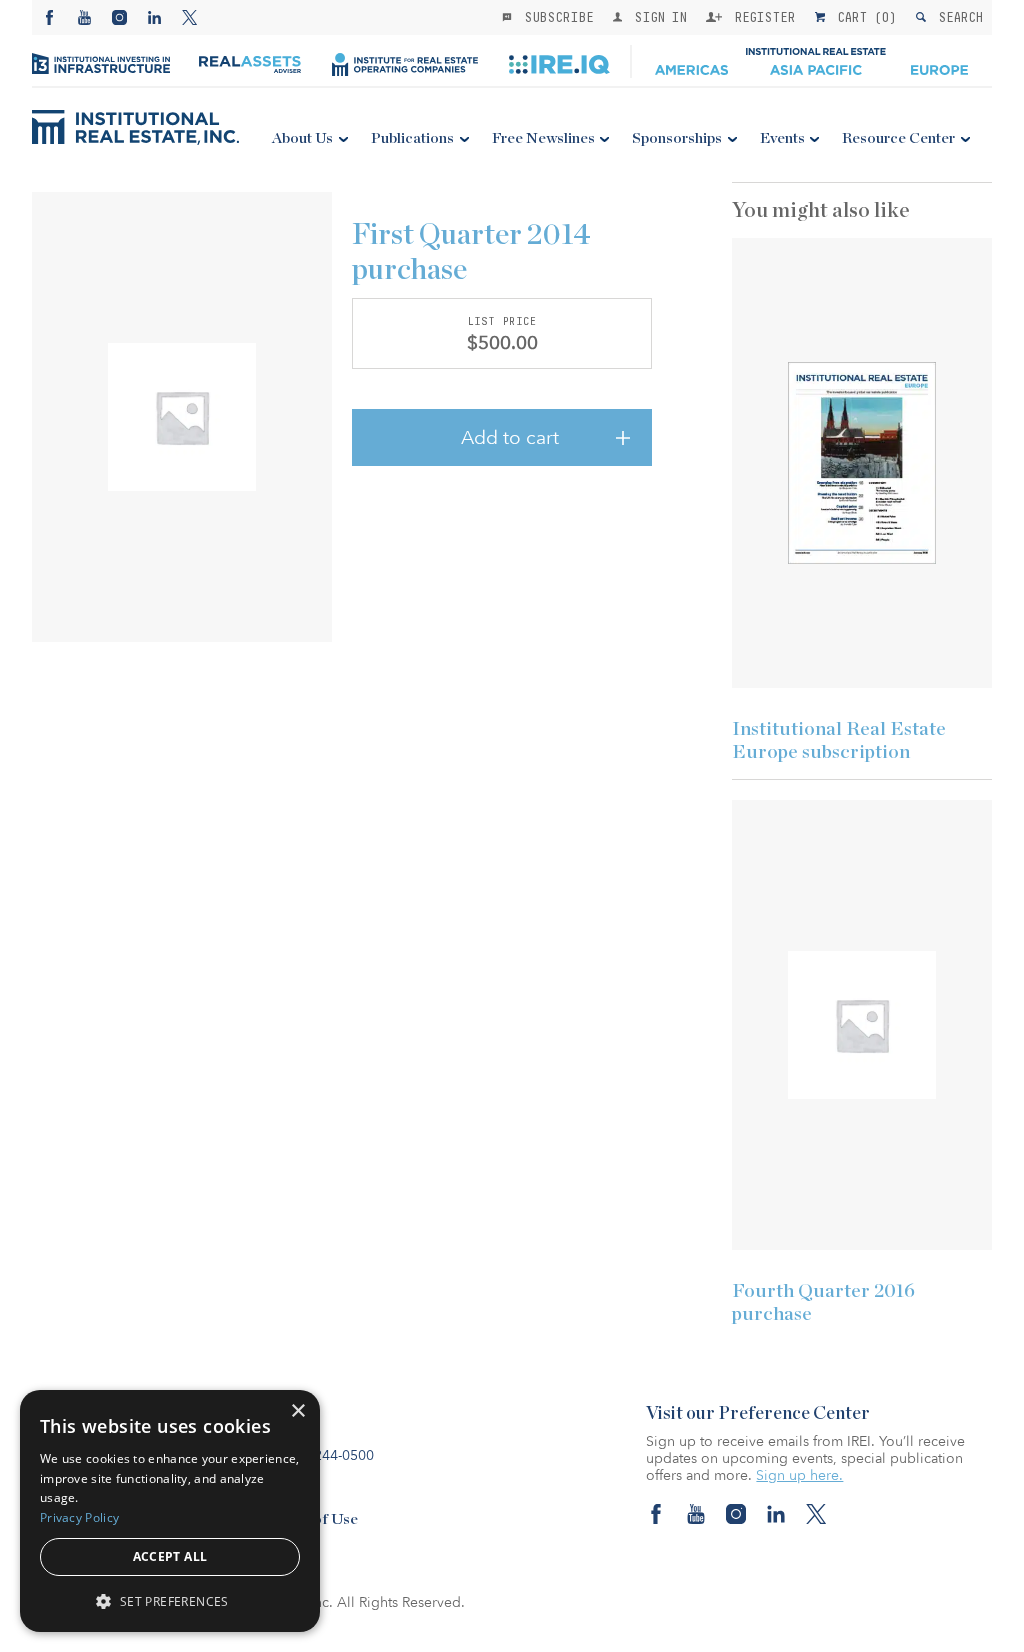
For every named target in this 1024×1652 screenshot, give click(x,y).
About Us (302, 138)
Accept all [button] (170, 1556)
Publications (412, 138)
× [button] (297, 1411)
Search (956, 17)
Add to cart (510, 438)
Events (782, 138)
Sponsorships (677, 138)
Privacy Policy (79, 1517)
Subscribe (555, 17)
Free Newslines (543, 138)
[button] (170, 1600)
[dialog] (170, 1511)
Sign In (656, 17)
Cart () (863, 17)
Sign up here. (799, 1475)
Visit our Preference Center (758, 1414)
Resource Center (898, 138)
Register (761, 17)
